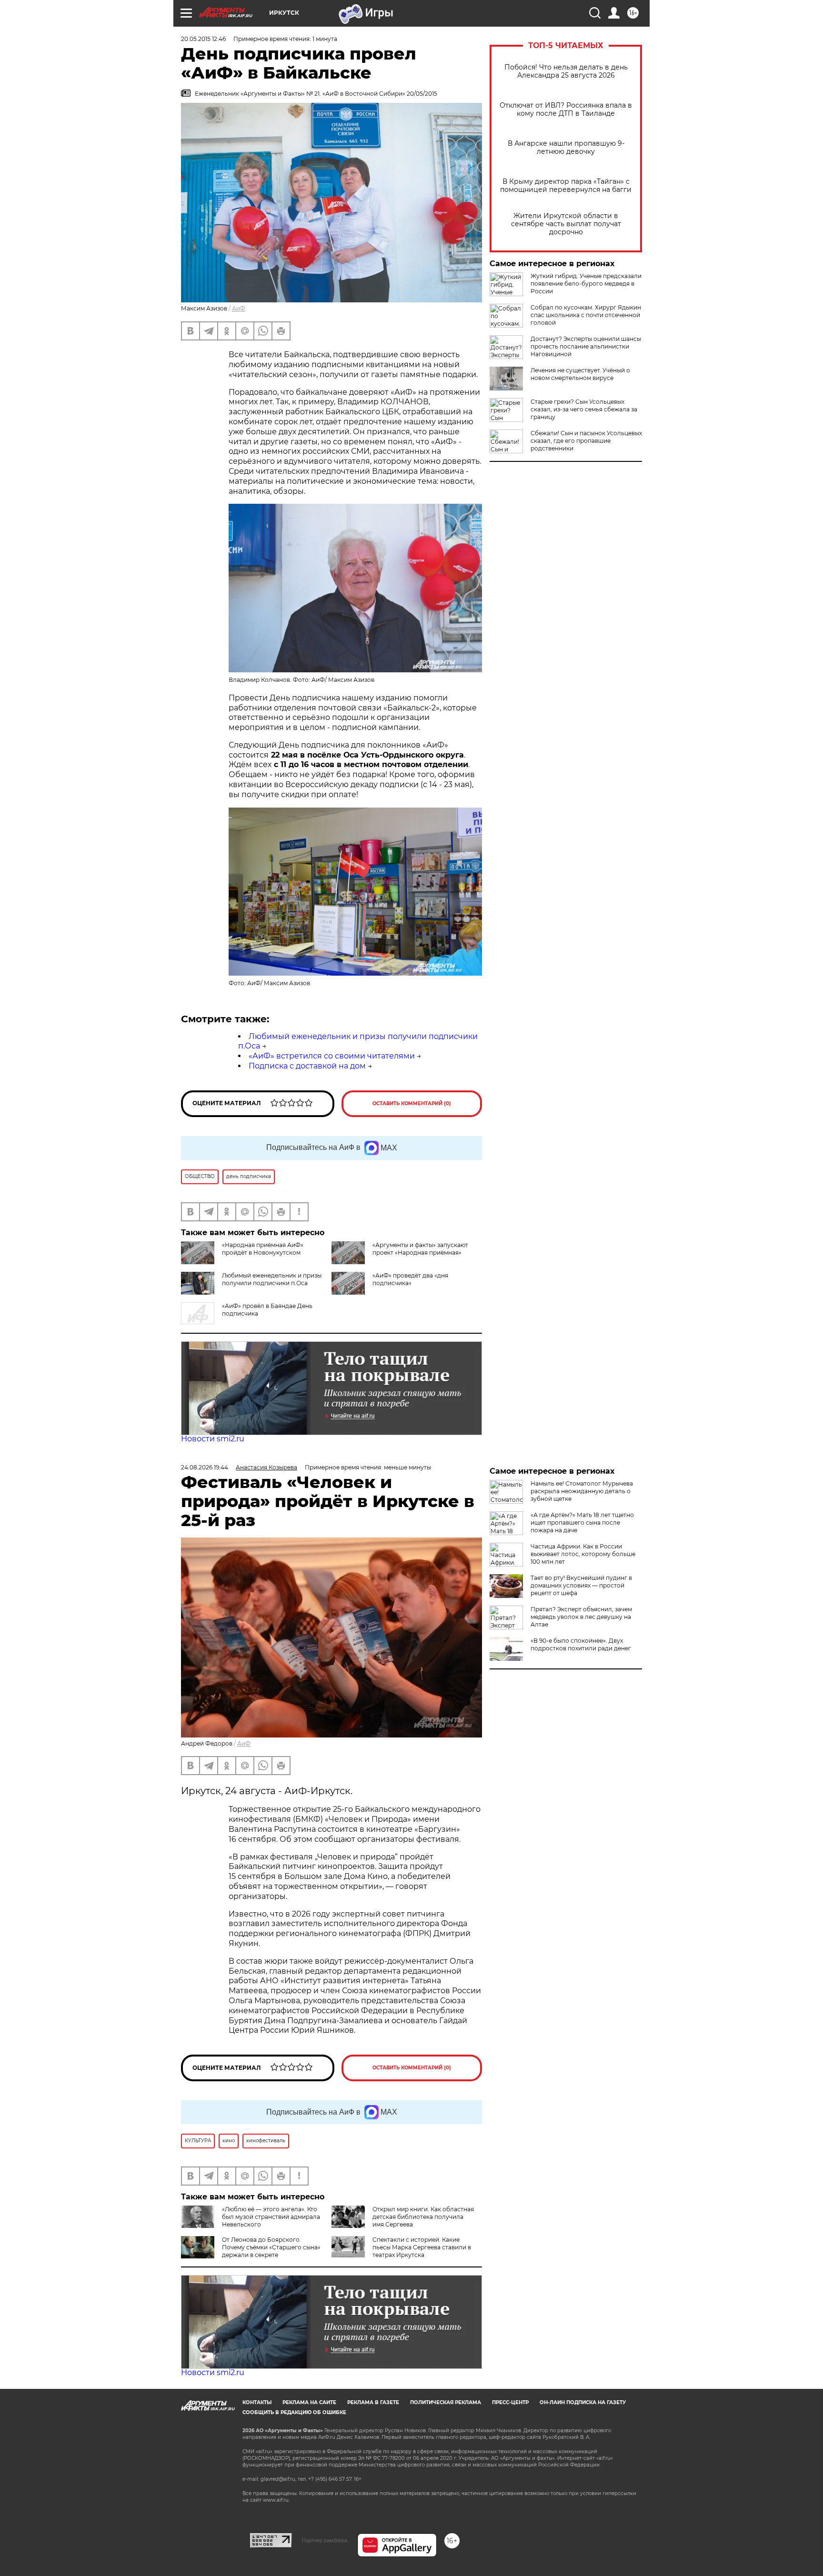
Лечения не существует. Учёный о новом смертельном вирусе (580, 374)
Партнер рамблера (325, 2540)
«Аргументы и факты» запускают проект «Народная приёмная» (420, 1249)
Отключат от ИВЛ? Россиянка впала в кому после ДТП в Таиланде (566, 110)
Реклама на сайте (309, 2402)
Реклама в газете (373, 2402)
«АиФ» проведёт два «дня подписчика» (410, 1279)
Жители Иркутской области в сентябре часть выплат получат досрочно (566, 224)
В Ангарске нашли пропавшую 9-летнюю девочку (566, 148)
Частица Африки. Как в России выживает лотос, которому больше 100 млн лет (583, 1554)
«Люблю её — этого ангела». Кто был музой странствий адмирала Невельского (271, 2217)
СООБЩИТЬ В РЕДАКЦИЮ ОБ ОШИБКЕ (294, 2412)
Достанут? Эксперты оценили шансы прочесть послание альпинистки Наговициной (586, 346)
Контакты (257, 2402)
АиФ (239, 308)
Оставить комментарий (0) (412, 1103)
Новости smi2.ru (213, 1439)
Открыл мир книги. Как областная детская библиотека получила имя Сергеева (423, 2217)
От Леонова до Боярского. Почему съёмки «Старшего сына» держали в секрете (271, 2247)
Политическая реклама (446, 2402)
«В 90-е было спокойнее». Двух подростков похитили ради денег (581, 1644)
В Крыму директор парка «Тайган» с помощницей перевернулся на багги (566, 186)
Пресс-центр (510, 2402)
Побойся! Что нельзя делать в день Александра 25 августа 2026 (566, 71)
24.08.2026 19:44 (205, 1467)
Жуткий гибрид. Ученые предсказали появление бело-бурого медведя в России (586, 284)
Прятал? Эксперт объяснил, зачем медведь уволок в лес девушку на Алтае (581, 1617)
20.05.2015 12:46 (203, 39)
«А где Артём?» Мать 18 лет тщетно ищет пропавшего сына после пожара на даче (582, 1523)
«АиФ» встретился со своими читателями (332, 1056)
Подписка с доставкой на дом (307, 1066)
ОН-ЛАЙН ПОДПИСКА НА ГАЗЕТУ (583, 2402)
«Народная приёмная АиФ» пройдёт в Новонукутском (263, 1249)
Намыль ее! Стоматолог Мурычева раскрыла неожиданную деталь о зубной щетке (582, 1491)
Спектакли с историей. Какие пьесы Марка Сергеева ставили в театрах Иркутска (422, 2247)
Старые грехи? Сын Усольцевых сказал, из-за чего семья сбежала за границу (584, 409)
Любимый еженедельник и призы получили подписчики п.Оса (272, 1279)
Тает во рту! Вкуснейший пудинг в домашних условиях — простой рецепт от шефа (581, 1585)
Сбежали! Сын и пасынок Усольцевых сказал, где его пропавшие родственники (586, 441)
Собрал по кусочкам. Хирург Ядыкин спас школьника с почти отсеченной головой (586, 315)
